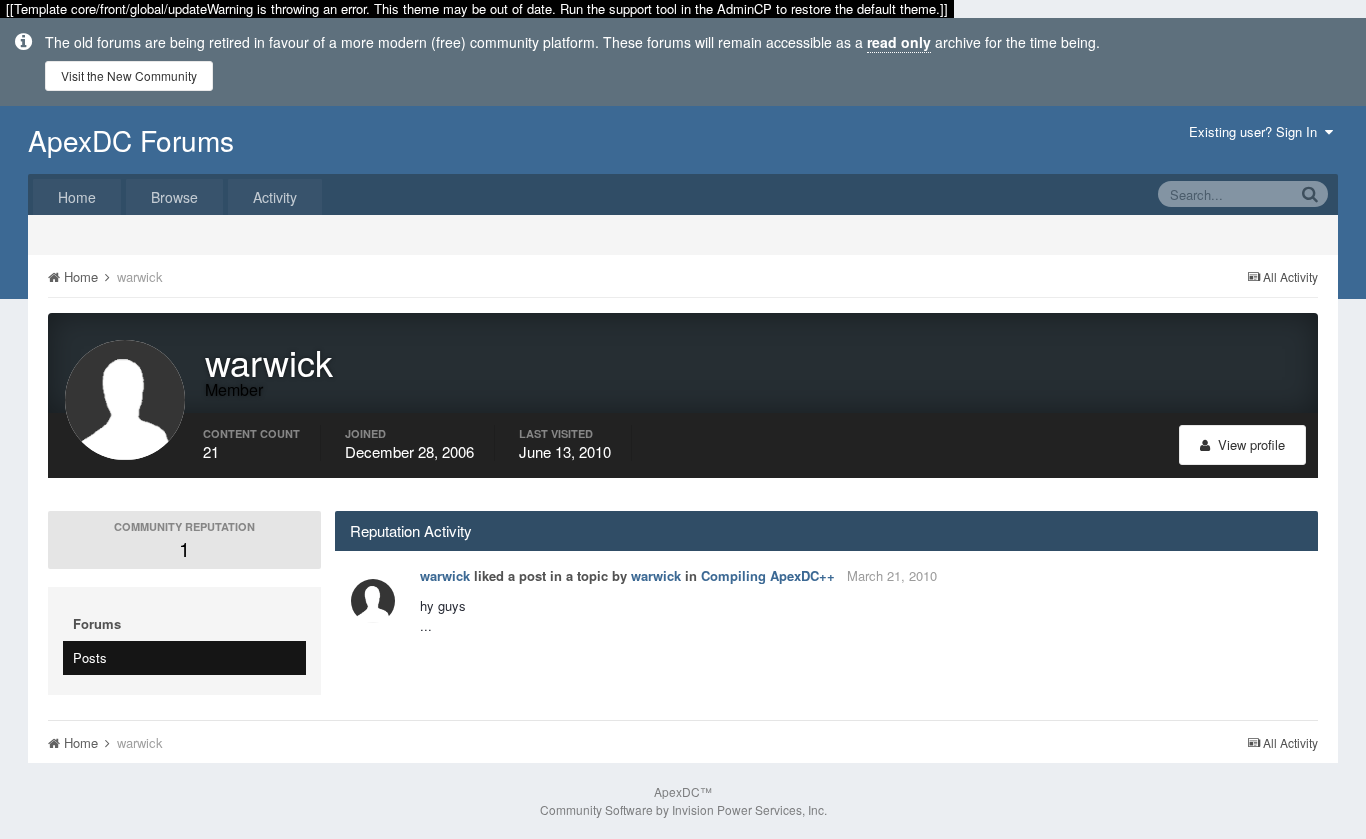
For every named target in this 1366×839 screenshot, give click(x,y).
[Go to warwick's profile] (373, 601)
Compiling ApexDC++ (768, 575)
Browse (174, 197)
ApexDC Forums (131, 140)
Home (77, 197)
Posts (90, 657)
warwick (445, 575)
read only (899, 42)
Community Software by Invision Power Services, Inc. (683, 809)
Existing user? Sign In (1257, 131)
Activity (275, 197)
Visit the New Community (129, 75)
